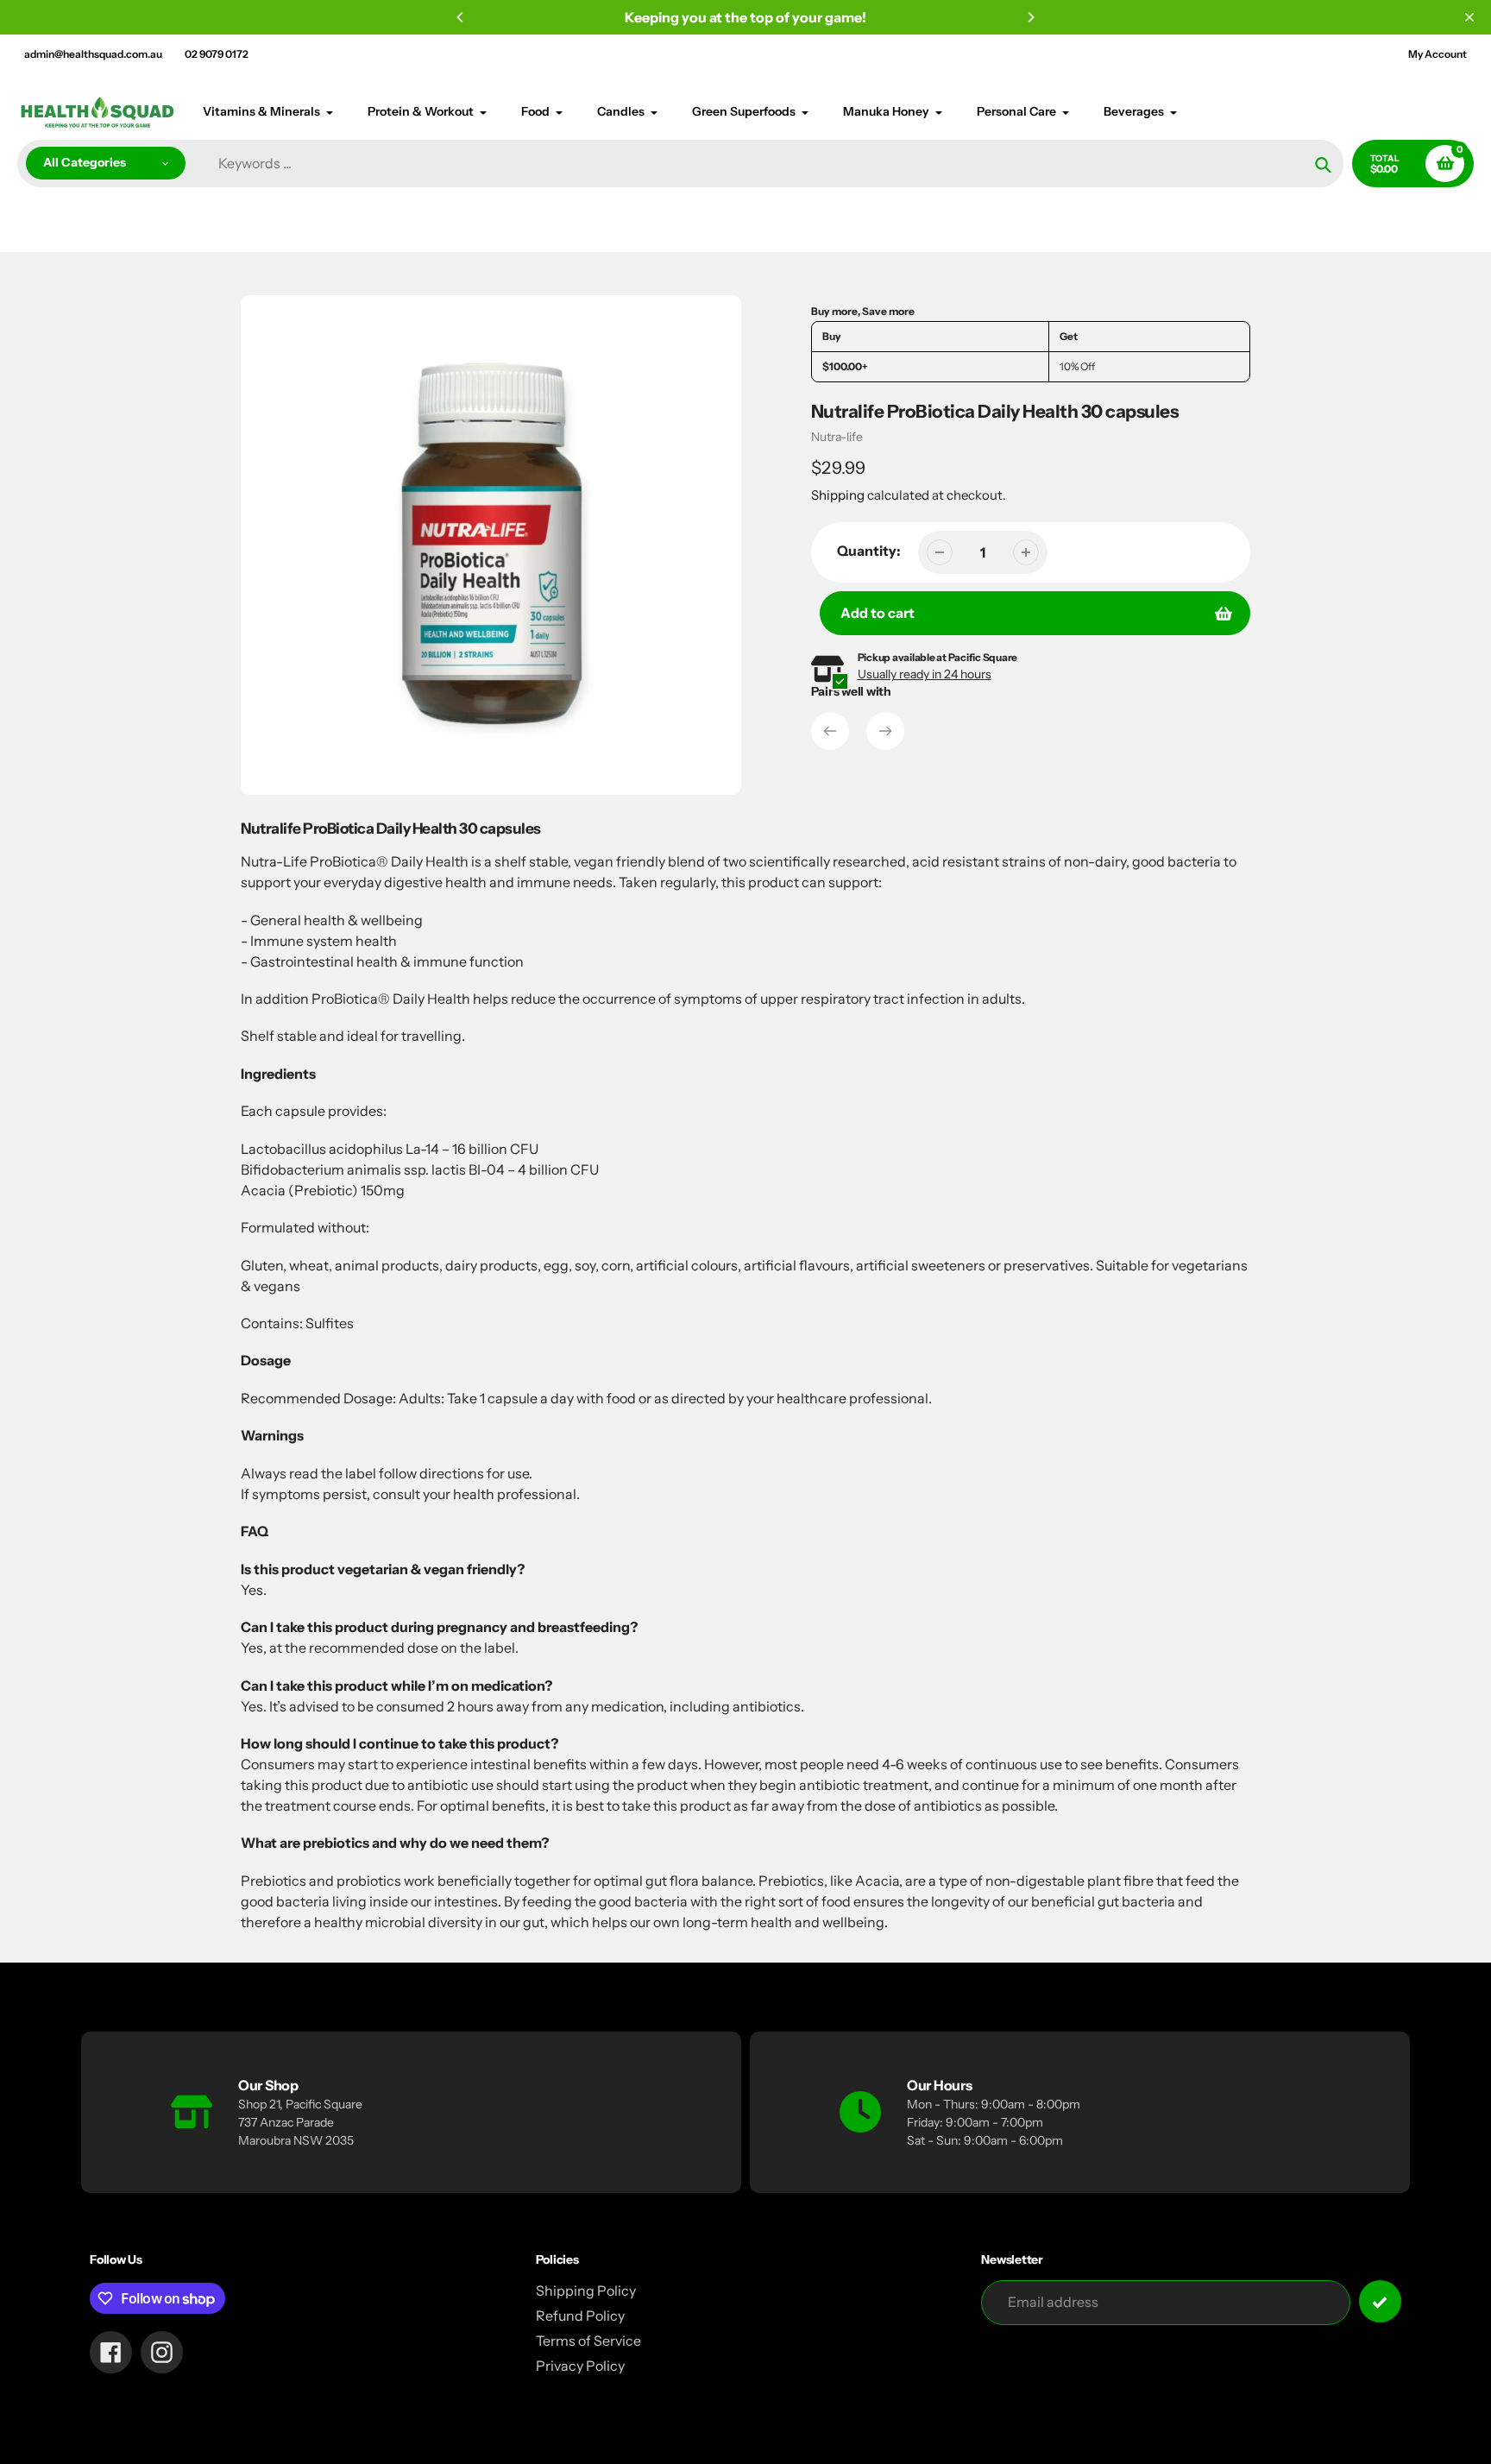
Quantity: (869, 551)
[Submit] (1380, 2301)
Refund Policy (580, 2316)
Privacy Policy (580, 2366)
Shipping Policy (586, 2291)
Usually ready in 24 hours (925, 674)
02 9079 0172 (217, 54)
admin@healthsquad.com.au (93, 54)
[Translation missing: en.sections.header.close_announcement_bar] (1469, 17)
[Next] (1030, 17)
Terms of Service (588, 2341)
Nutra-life (837, 437)
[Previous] (461, 17)
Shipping (838, 495)
